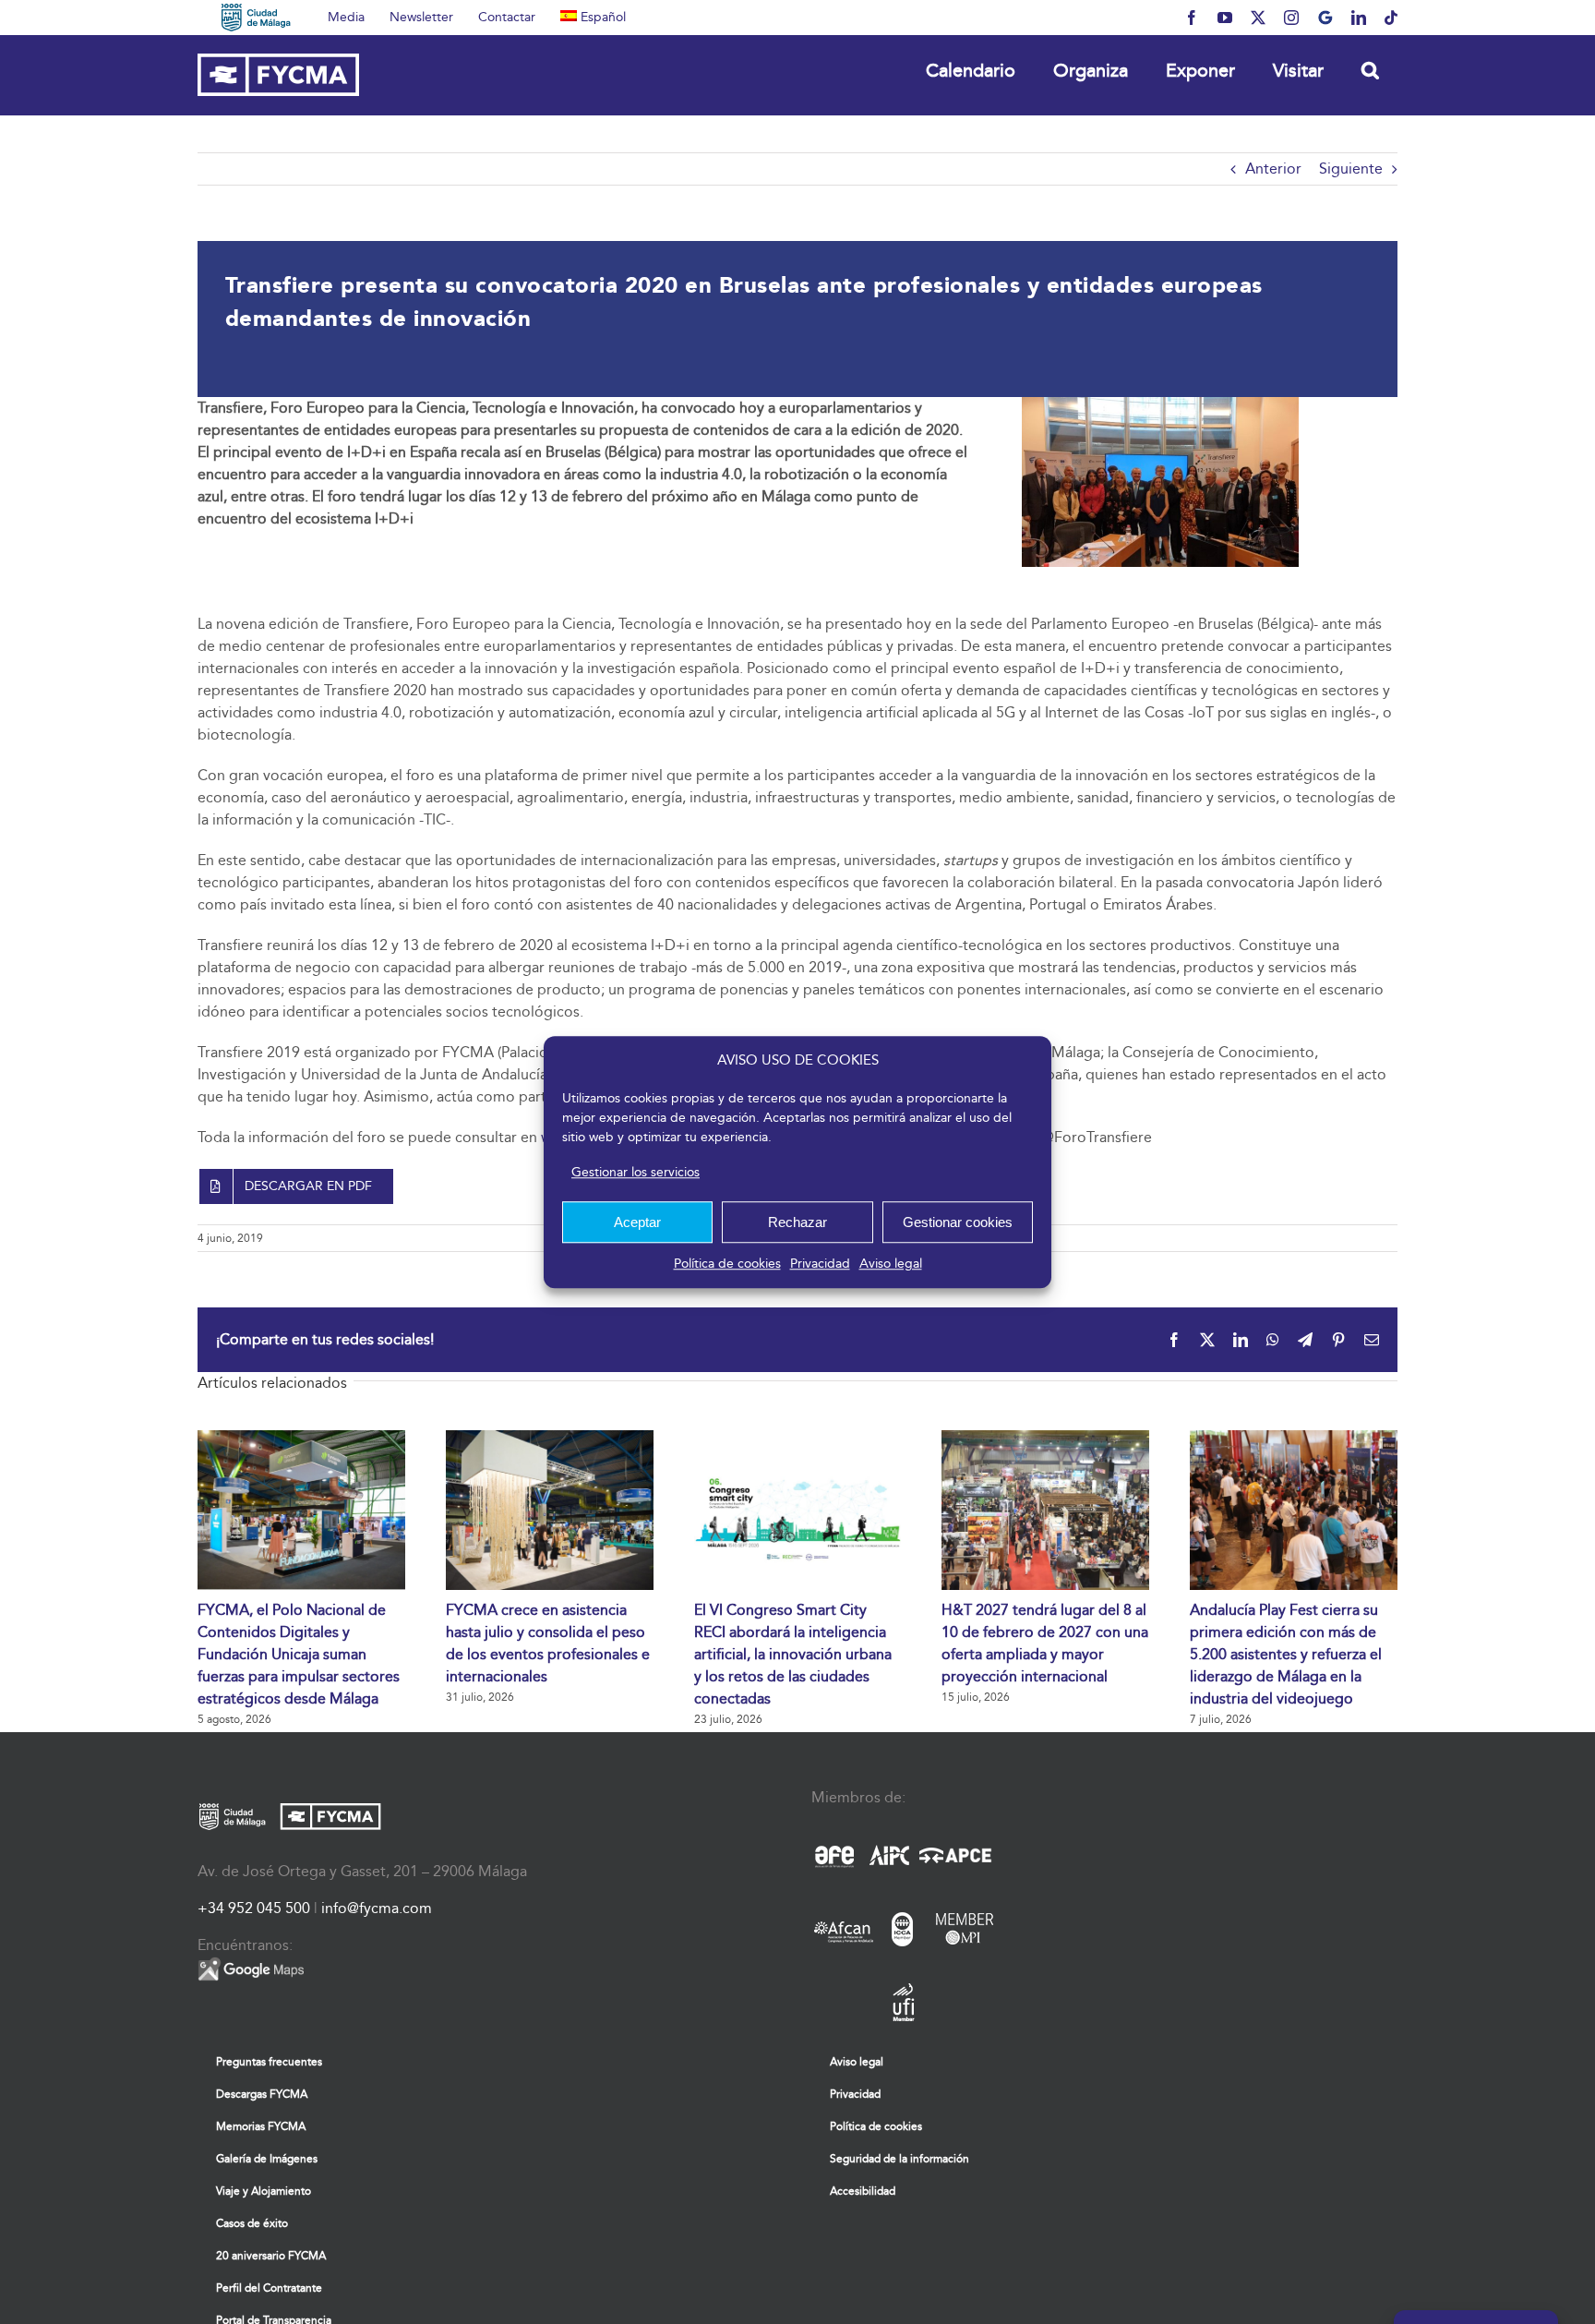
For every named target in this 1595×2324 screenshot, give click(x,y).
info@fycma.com (377, 1908)
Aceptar (637, 1222)
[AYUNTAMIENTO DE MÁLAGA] (256, 18)
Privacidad (820, 1264)
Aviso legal (891, 1264)
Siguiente (1351, 169)
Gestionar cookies (958, 1222)
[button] (1370, 70)
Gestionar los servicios (636, 1172)
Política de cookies (727, 1264)
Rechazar (797, 1222)
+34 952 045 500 (254, 1908)
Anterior (1273, 169)
